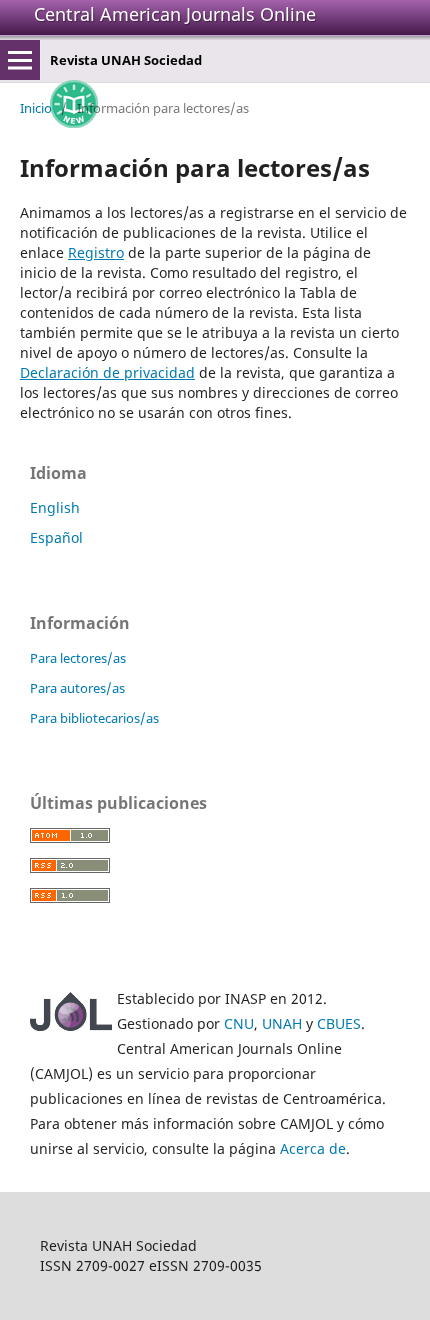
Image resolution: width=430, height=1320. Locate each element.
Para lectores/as (78, 658)
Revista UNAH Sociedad (126, 60)
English (55, 507)
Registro (96, 252)
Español (56, 537)
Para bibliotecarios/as (94, 718)
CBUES (339, 1023)
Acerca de (313, 1148)
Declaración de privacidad (107, 372)
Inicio (36, 108)
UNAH (282, 1023)
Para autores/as (77, 688)
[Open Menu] (20, 60)
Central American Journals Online (175, 14)
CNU (239, 1023)
